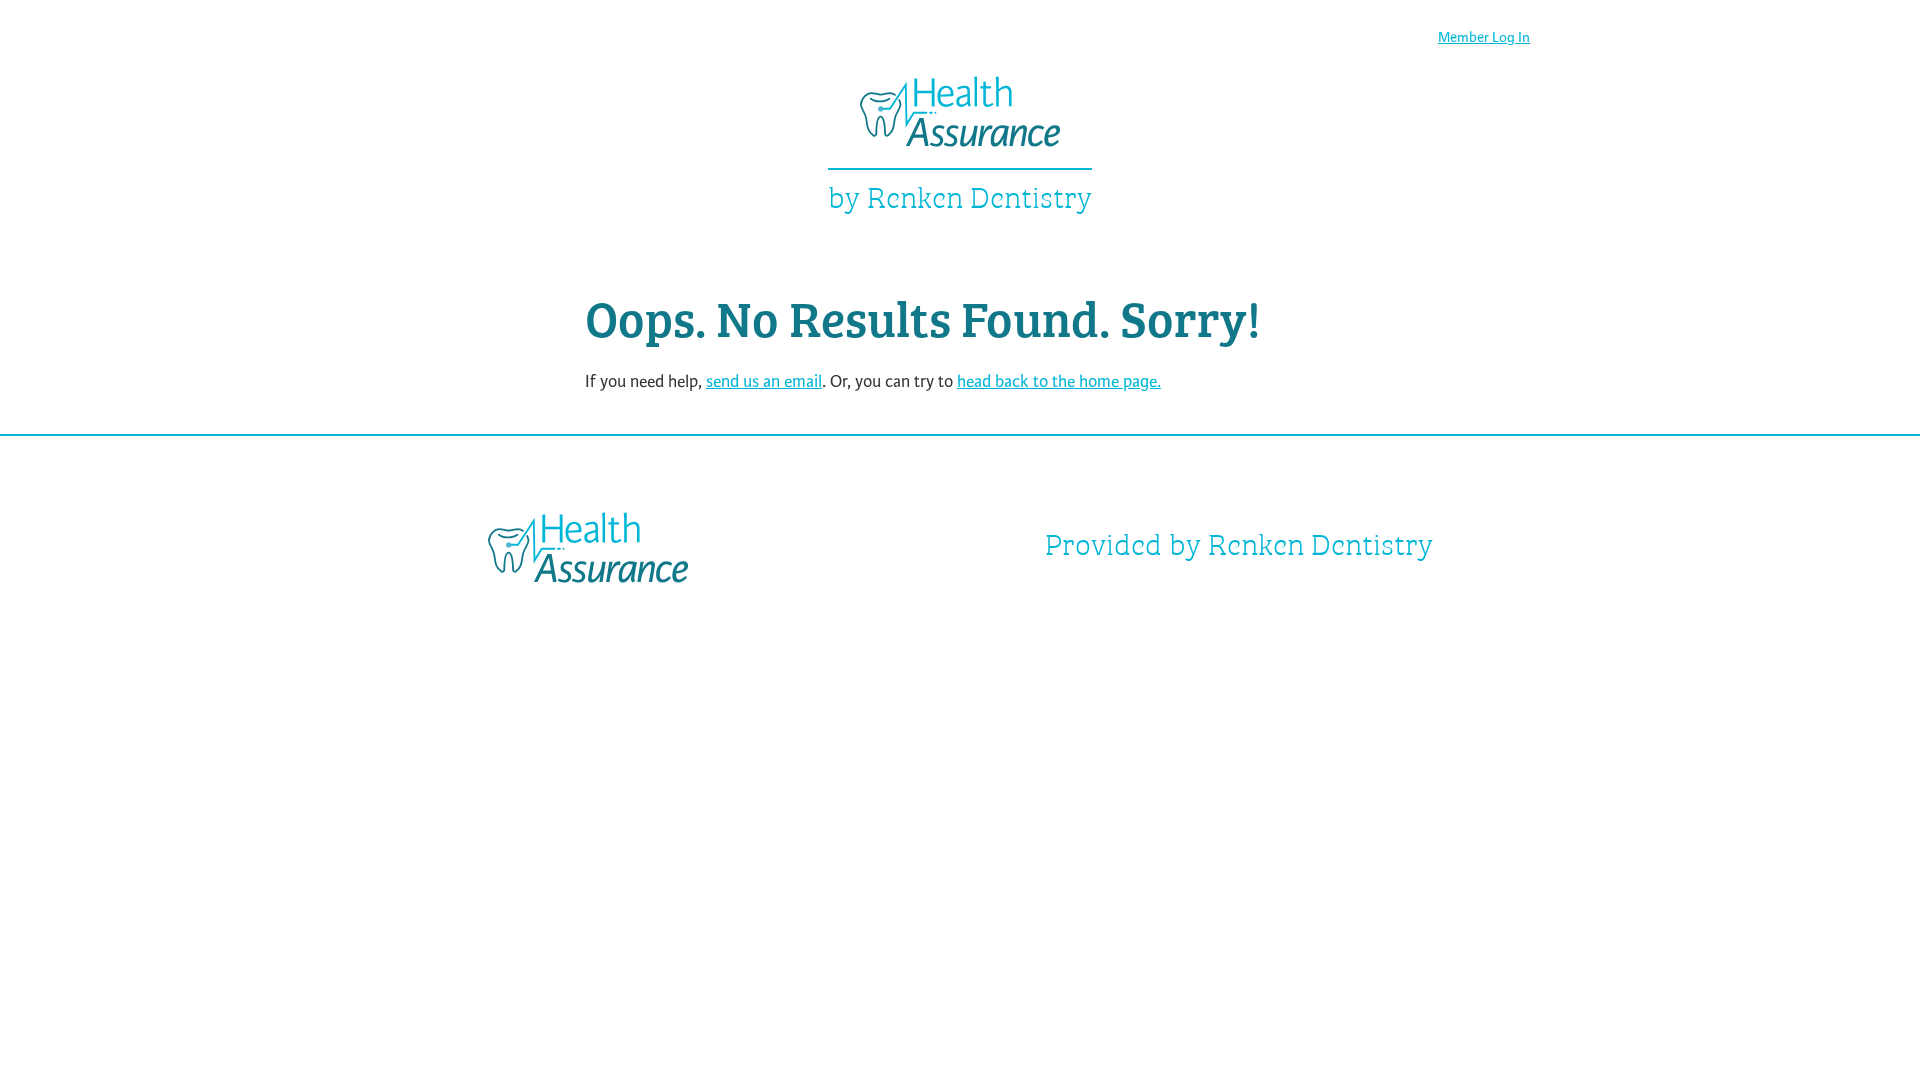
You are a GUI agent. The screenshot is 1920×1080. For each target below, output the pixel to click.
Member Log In (1484, 37)
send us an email (764, 381)
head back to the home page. (1059, 381)
